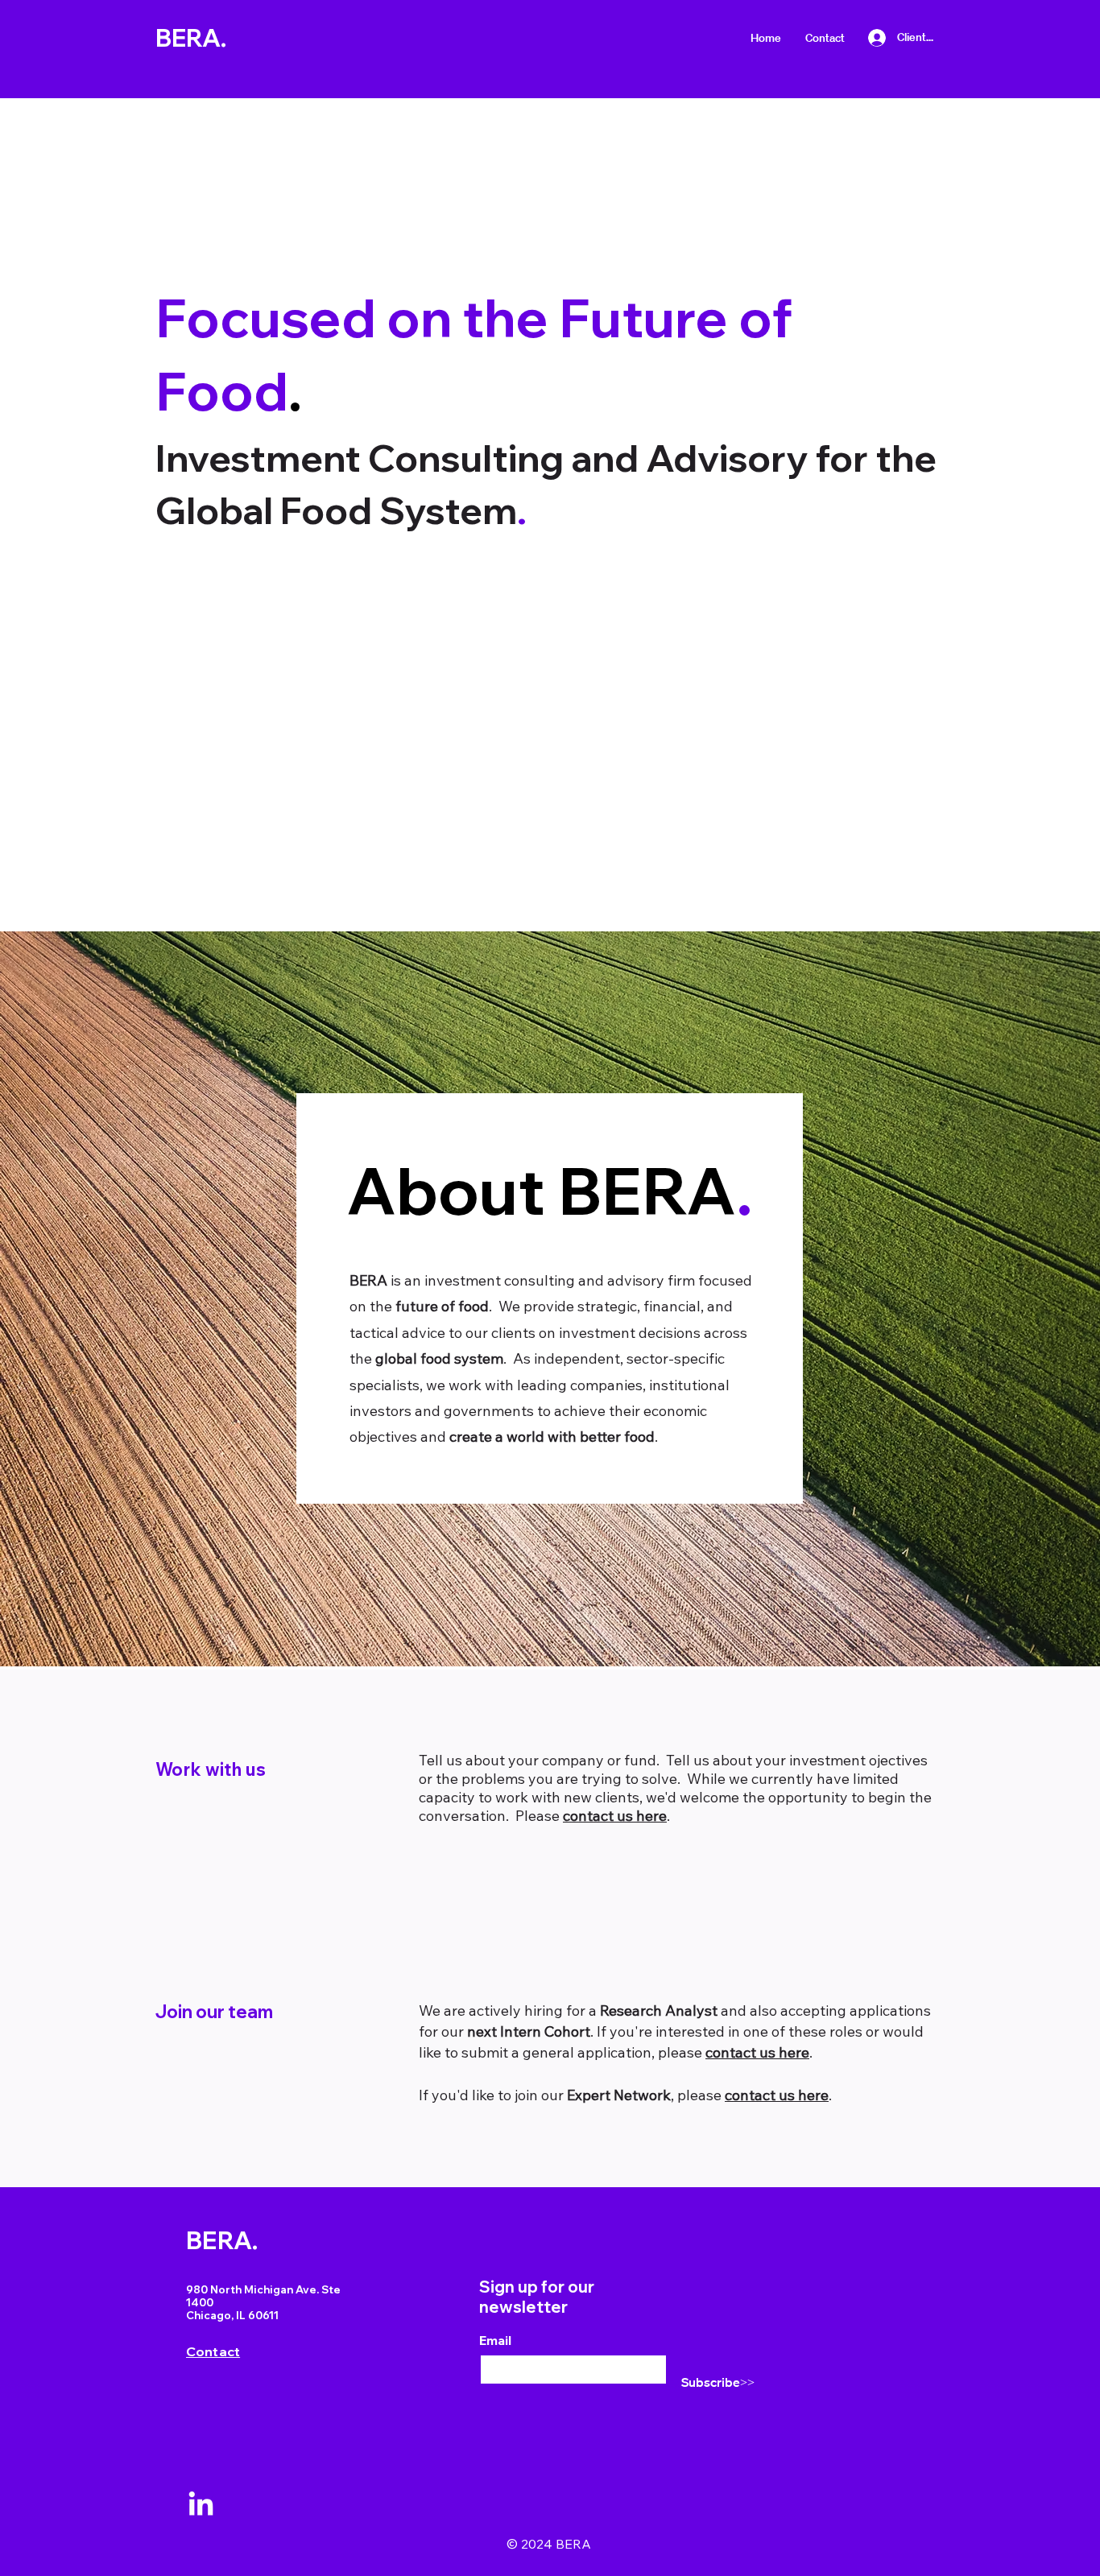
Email (495, 2340)
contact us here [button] (615, 1816)
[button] (825, 38)
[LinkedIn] (201, 2506)
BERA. (191, 38)
